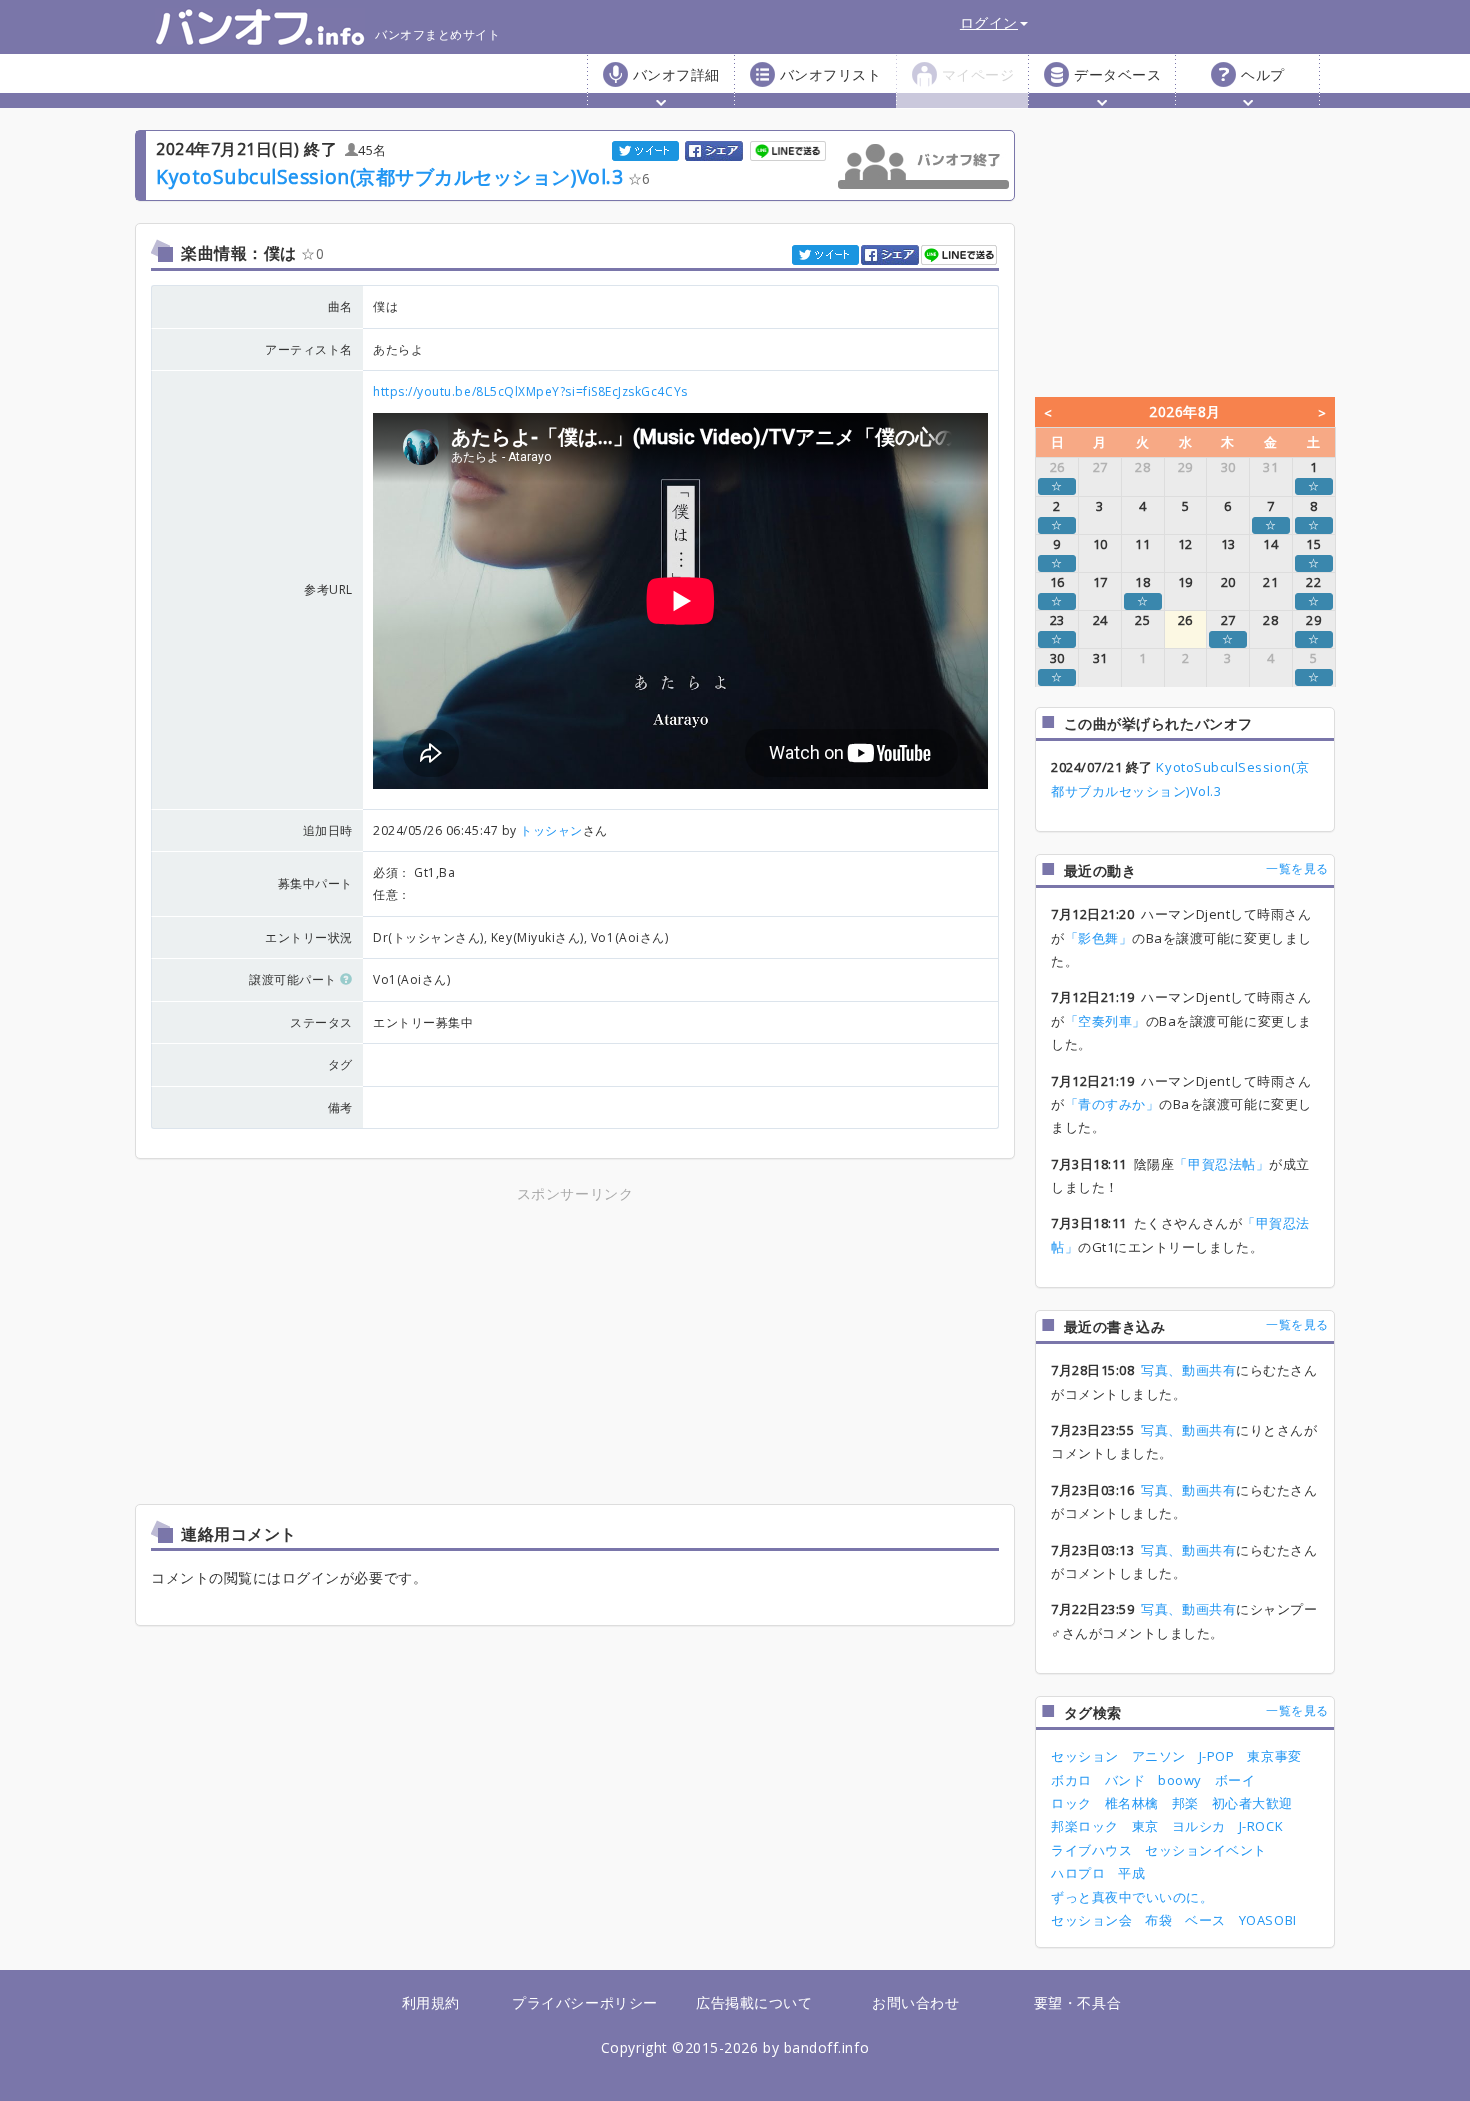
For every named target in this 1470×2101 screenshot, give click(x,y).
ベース (1205, 1920)
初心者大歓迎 (1252, 1803)
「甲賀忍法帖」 (1221, 1164)
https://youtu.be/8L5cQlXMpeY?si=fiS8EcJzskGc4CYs (530, 391)
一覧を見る (1297, 868)
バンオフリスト (831, 74)
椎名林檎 (1132, 1803)
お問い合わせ (915, 2002)
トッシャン (551, 830)
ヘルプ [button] (1263, 74)
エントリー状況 (309, 937)
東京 (1145, 1826)
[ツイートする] (646, 149)
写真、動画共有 (1188, 1370)
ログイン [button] (989, 22)
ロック (1071, 1803)
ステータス (321, 1022)
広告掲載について (754, 2002)
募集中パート (315, 883)
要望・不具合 (1077, 2002)
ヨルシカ (1199, 1826)
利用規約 (431, 2002)
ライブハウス (1091, 1850)
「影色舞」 (1099, 938)
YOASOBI (1268, 1920)
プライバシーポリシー (584, 2002)
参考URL (328, 589)
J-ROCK (1261, 1826)
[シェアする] (715, 149)
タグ (340, 1064)
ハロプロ (1078, 1873)
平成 (1131, 1873)
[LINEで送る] (789, 149)
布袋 (1158, 1920)
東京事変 (1274, 1756)
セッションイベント (1206, 1850)
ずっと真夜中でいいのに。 (1132, 1897)
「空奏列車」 (1105, 1021)
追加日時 (328, 830)
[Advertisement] (400, 1347)
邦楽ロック (1085, 1826)
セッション (1085, 1756)
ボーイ (1235, 1780)
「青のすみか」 (1112, 1104)
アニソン (1159, 1756)
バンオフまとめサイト (437, 34)
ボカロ (1071, 1780)
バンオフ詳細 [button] (676, 74)
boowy (1180, 1780)
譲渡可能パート (294, 979)
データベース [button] (1117, 74)
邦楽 (1185, 1803)
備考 (340, 1107)
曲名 (340, 306)
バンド (1125, 1780)
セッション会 (1091, 1920)
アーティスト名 (309, 349)
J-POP (1217, 1756)
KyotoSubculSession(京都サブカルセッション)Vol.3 (389, 176)
